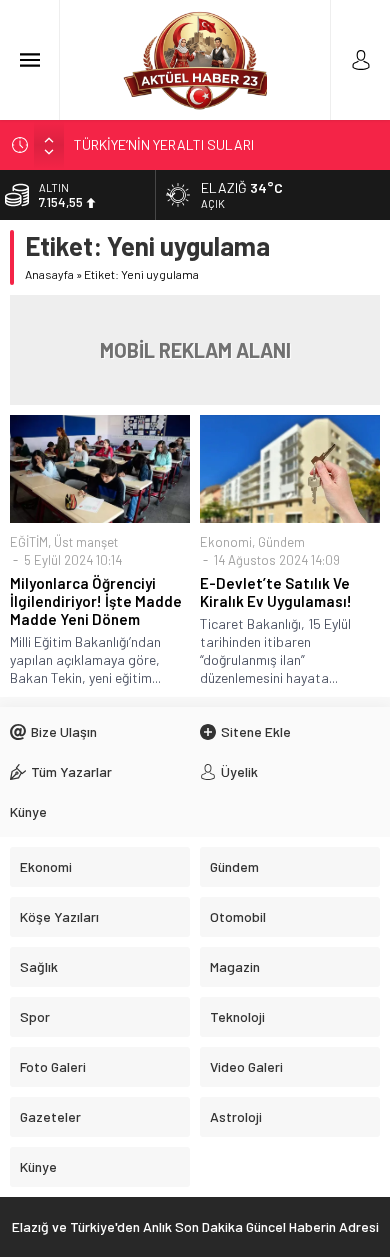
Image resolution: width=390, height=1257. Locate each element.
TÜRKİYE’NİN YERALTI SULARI (164, 144)
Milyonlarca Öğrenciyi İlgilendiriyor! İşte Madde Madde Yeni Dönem (96, 601)
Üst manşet (86, 542)
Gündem (281, 542)
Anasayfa (49, 274)
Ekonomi (226, 542)
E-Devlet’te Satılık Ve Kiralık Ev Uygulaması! (276, 592)
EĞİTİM (29, 542)
